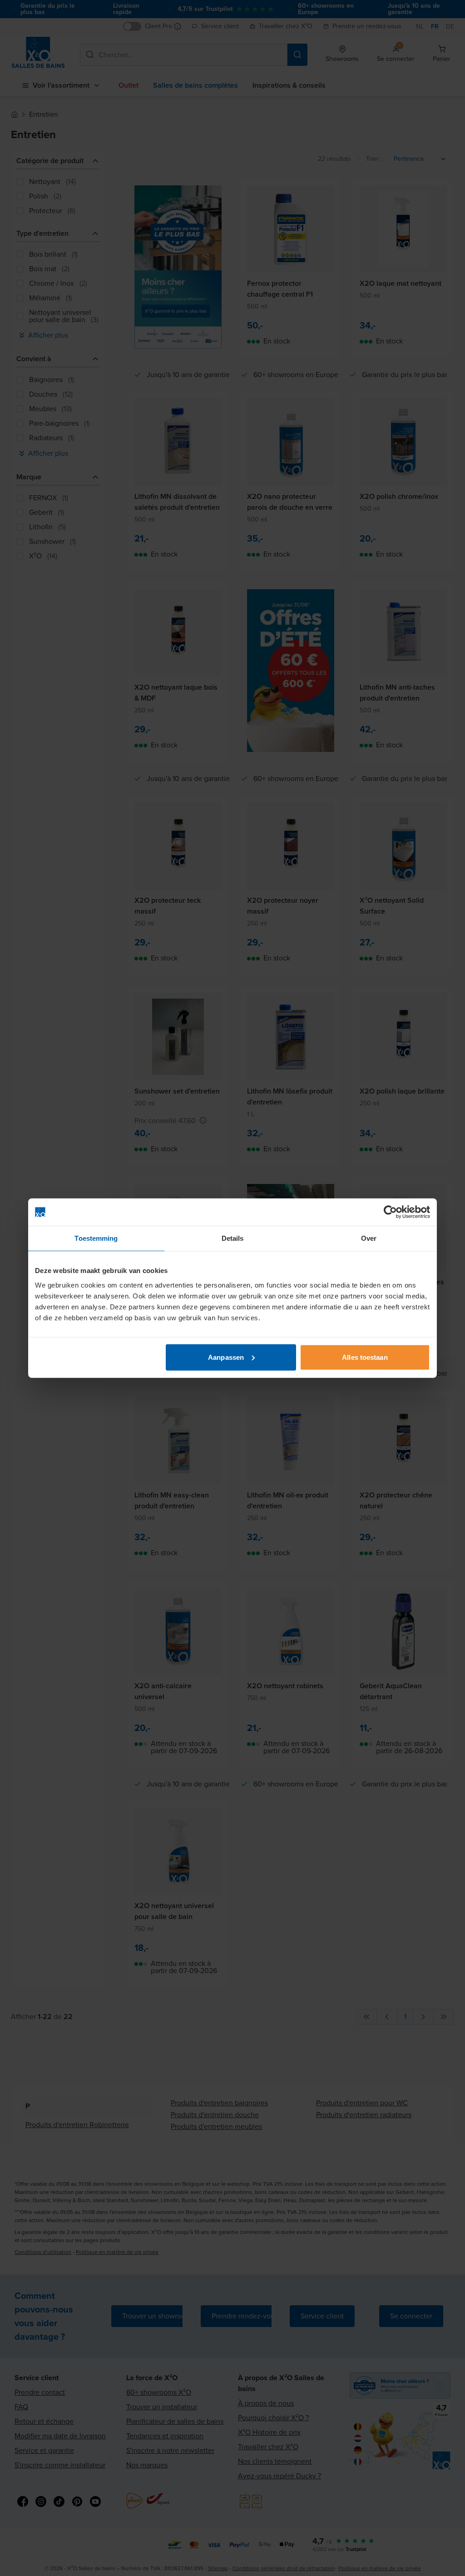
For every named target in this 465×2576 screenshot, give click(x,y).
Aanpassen (226, 1357)
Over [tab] (369, 1238)
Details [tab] (233, 1238)
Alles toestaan (365, 1357)
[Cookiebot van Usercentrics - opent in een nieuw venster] (390, 1212)
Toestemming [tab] (96, 1238)
